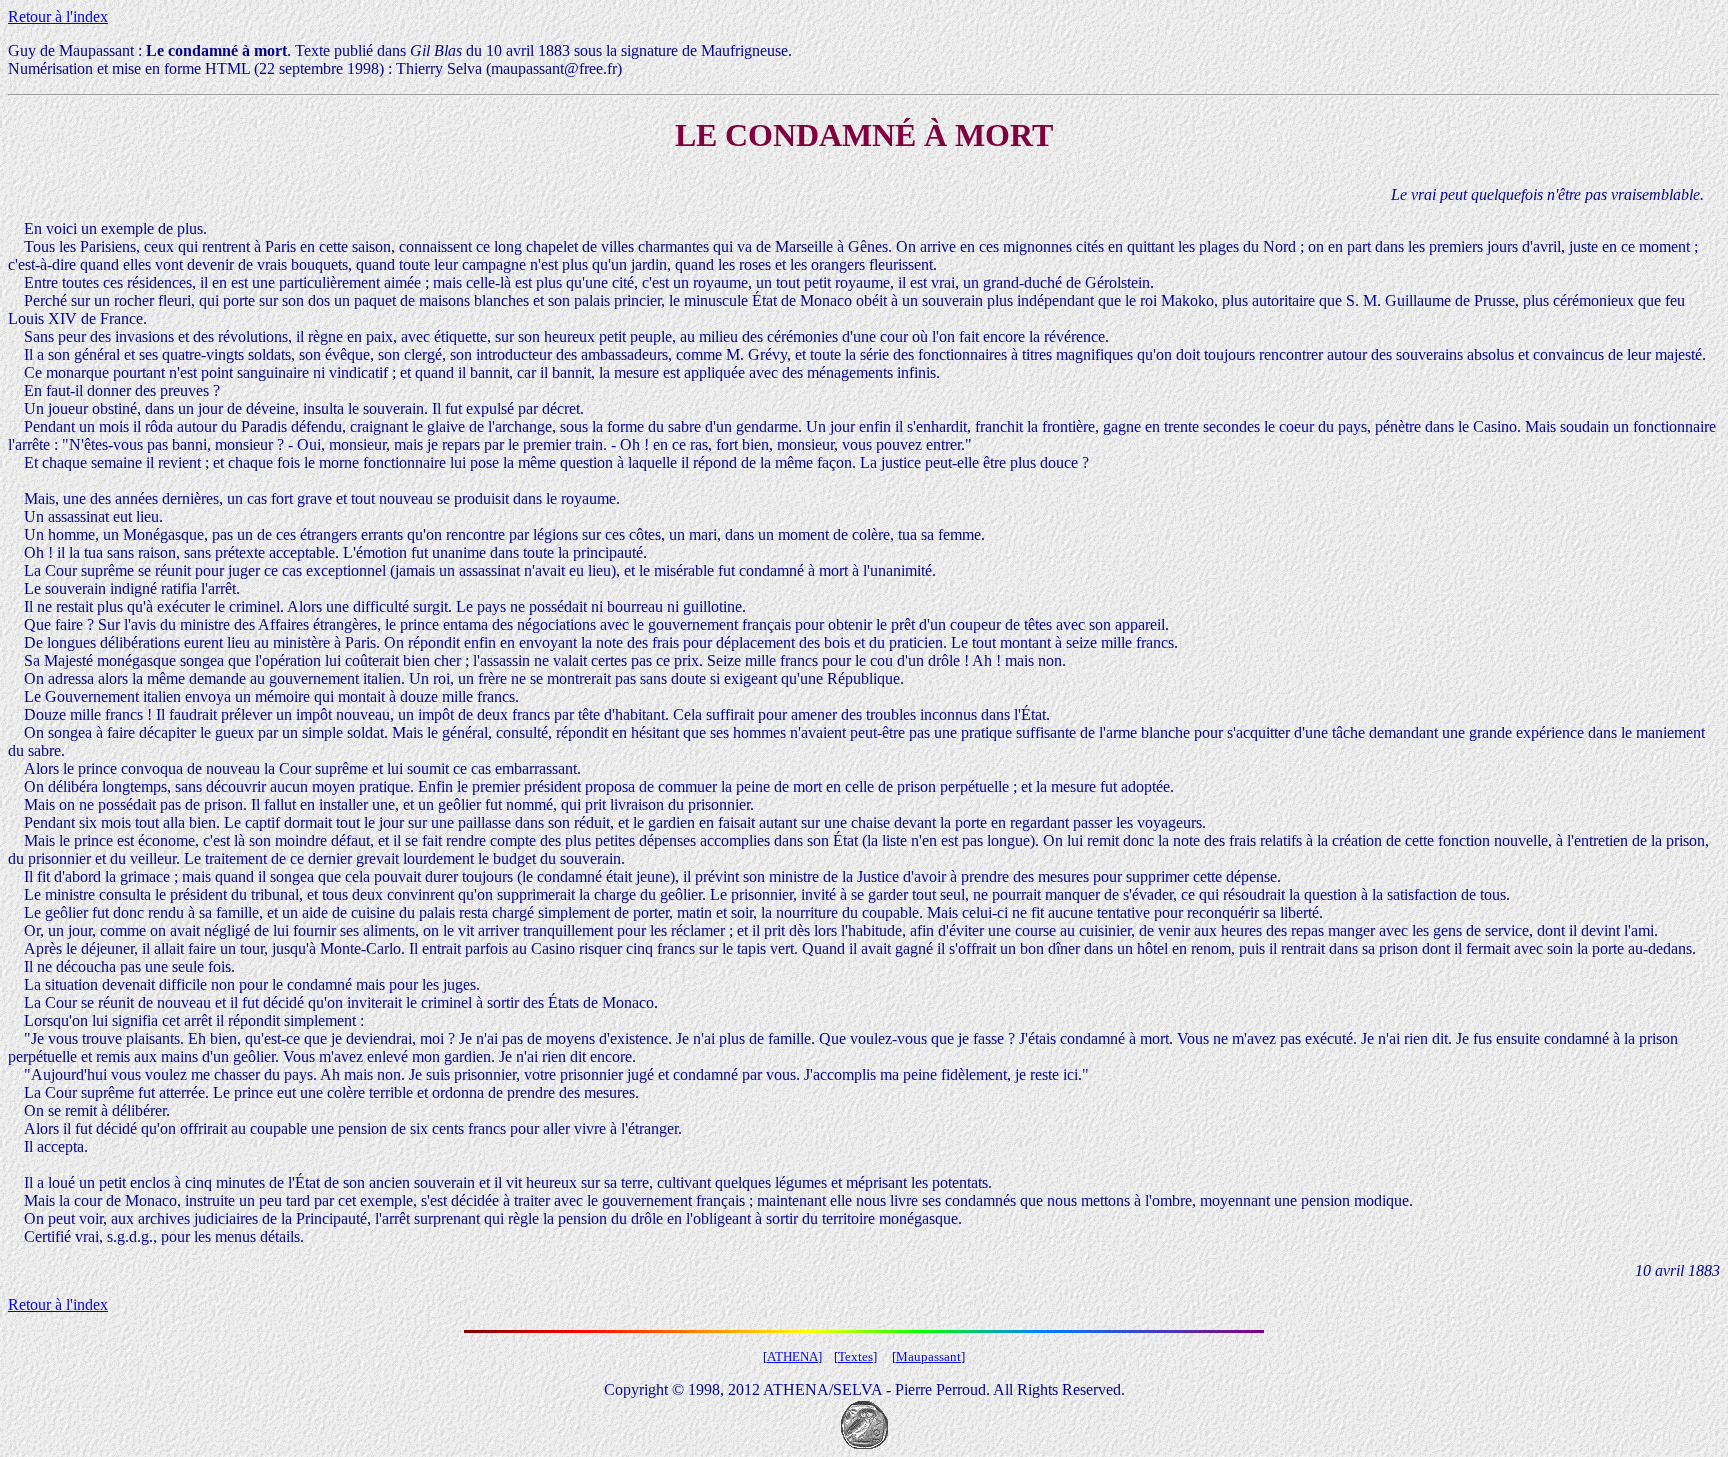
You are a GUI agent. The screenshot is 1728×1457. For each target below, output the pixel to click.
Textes (855, 1356)
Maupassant (928, 1356)
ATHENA (792, 1356)
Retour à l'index (58, 16)
